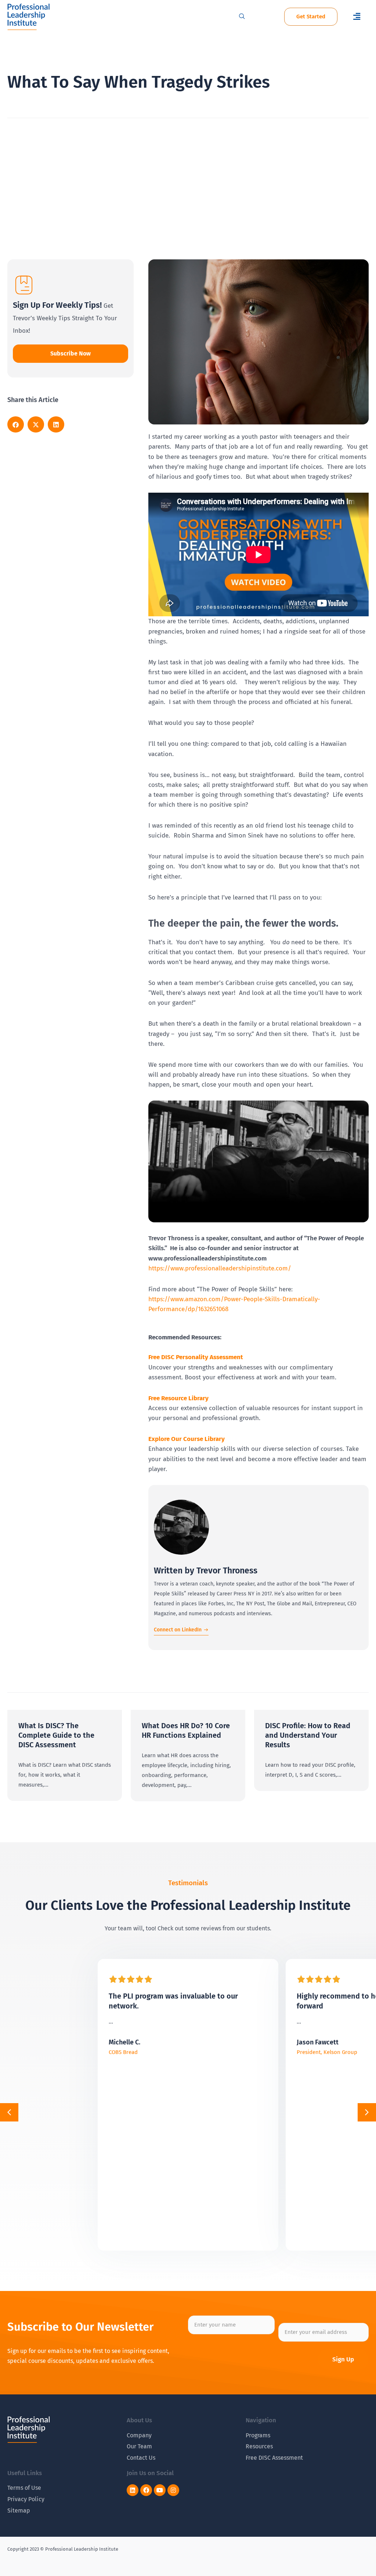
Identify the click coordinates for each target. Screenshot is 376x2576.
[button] (357, 17)
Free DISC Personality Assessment (196, 1357)
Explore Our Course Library (187, 1439)
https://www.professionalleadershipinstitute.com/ (220, 1268)
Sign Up (343, 2359)
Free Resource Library (178, 1398)
